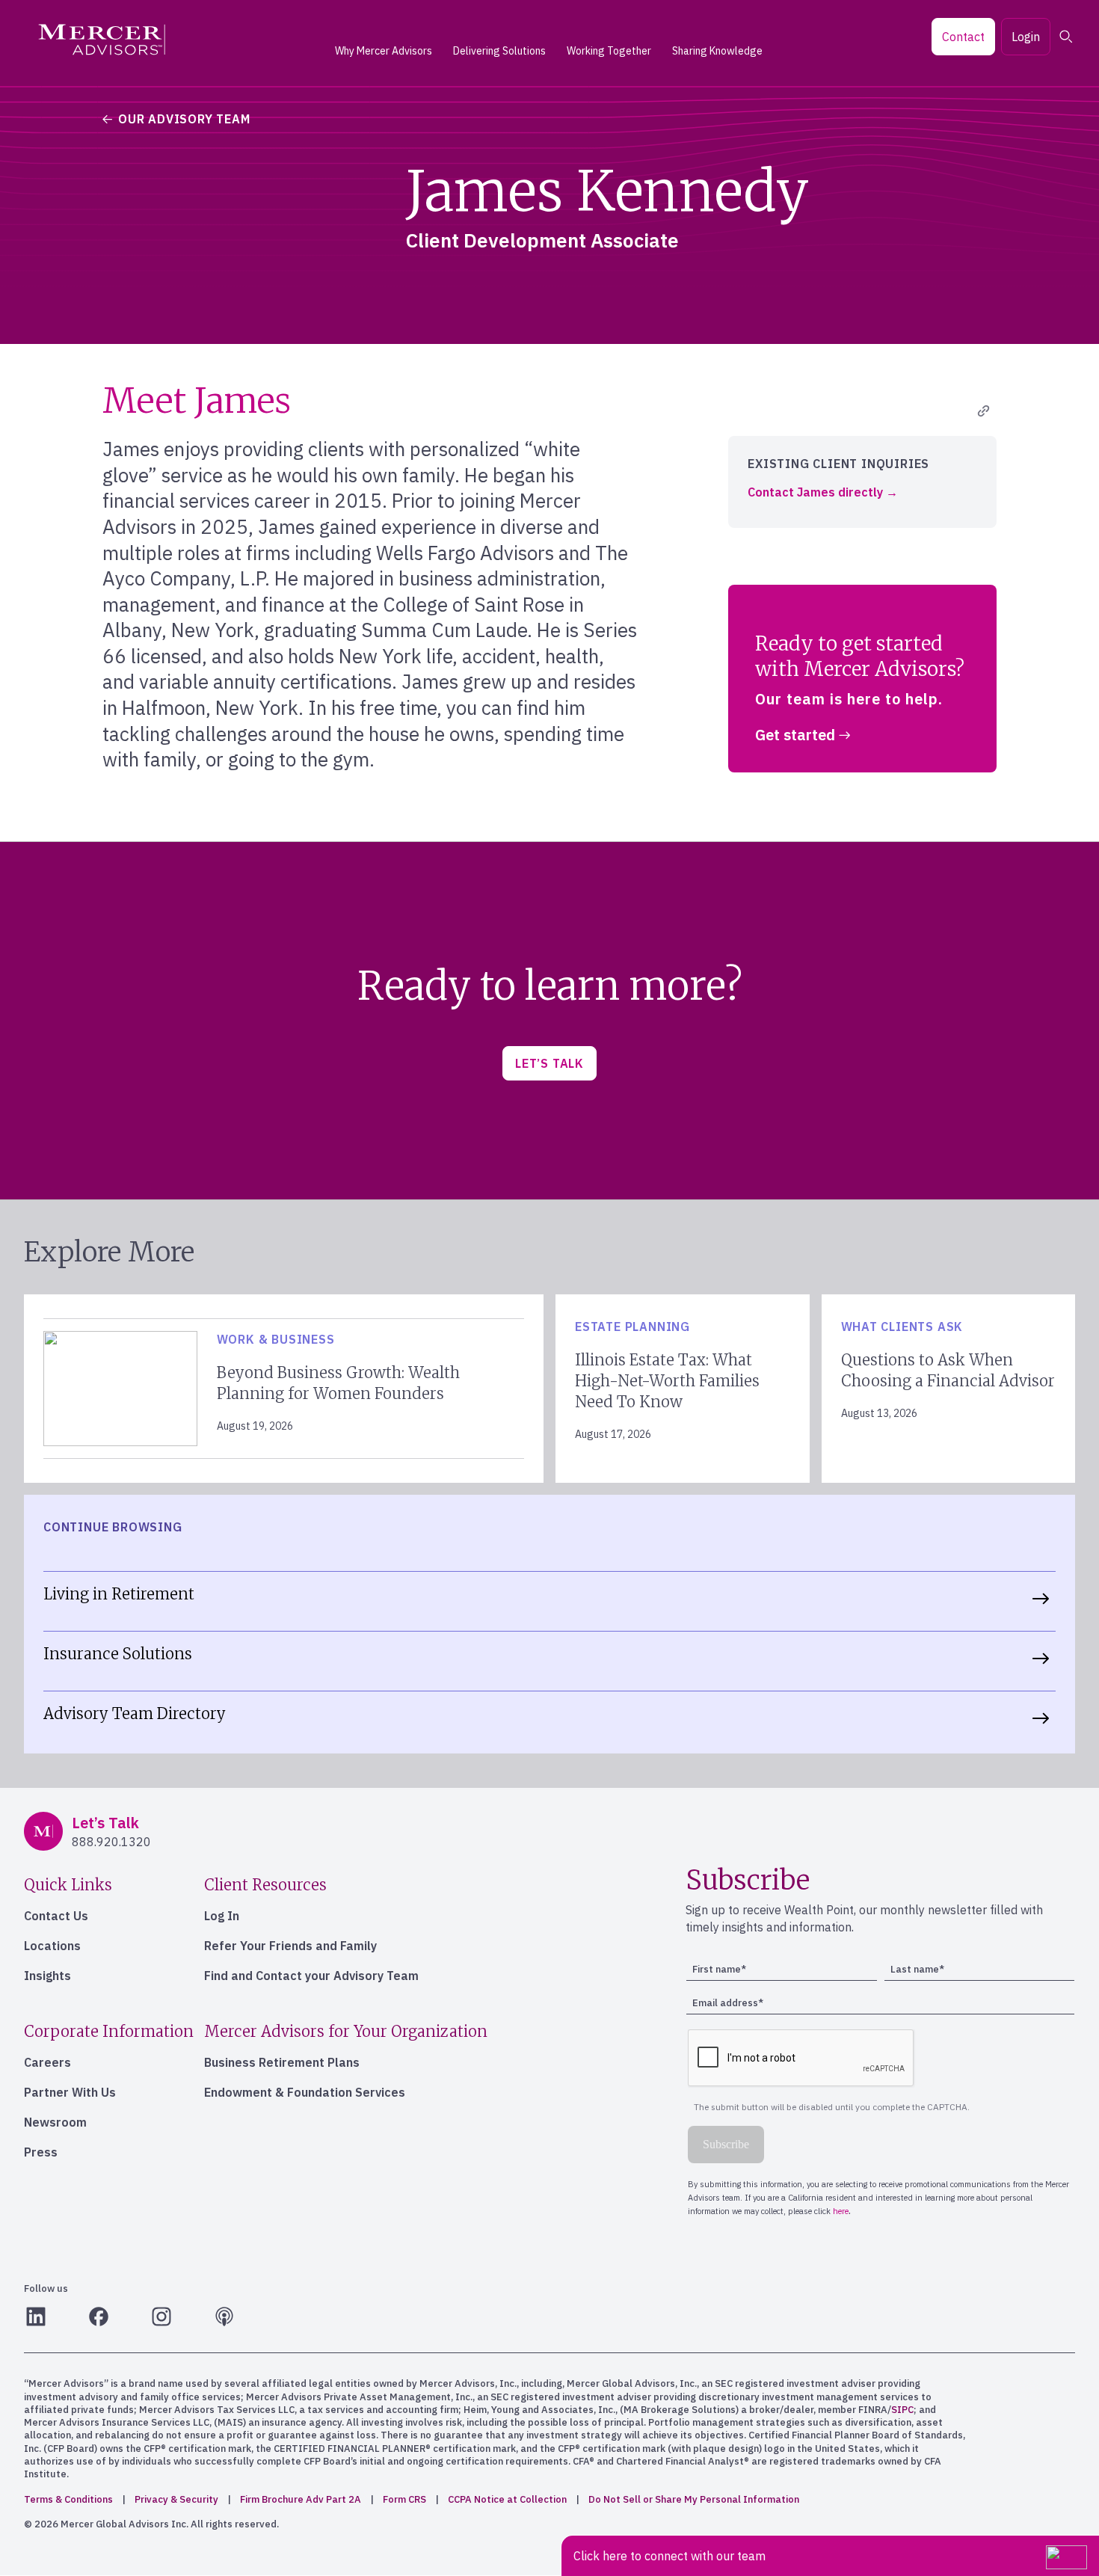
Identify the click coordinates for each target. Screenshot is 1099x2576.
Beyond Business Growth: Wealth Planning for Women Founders (338, 1383)
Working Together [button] (609, 51)
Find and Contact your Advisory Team (311, 1976)
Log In (222, 1916)
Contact (963, 37)
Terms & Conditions (68, 2499)
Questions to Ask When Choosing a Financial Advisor (948, 1370)
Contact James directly (815, 493)
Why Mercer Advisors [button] (384, 51)
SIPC (902, 2410)
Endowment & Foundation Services (305, 2092)
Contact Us (56, 1916)
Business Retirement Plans (282, 2062)
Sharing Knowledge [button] (717, 51)
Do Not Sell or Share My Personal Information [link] (694, 2499)
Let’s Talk (549, 1063)
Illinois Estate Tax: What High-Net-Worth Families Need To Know (667, 1381)
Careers (47, 2062)
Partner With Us (70, 2092)
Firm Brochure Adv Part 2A (301, 2499)
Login (1026, 37)
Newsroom (55, 2122)
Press (41, 2152)
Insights (47, 1976)
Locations (52, 1946)
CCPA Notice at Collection (507, 2499)
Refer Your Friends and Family (290, 1946)
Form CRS (404, 2499)
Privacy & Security (176, 2499)
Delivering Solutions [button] (499, 51)
